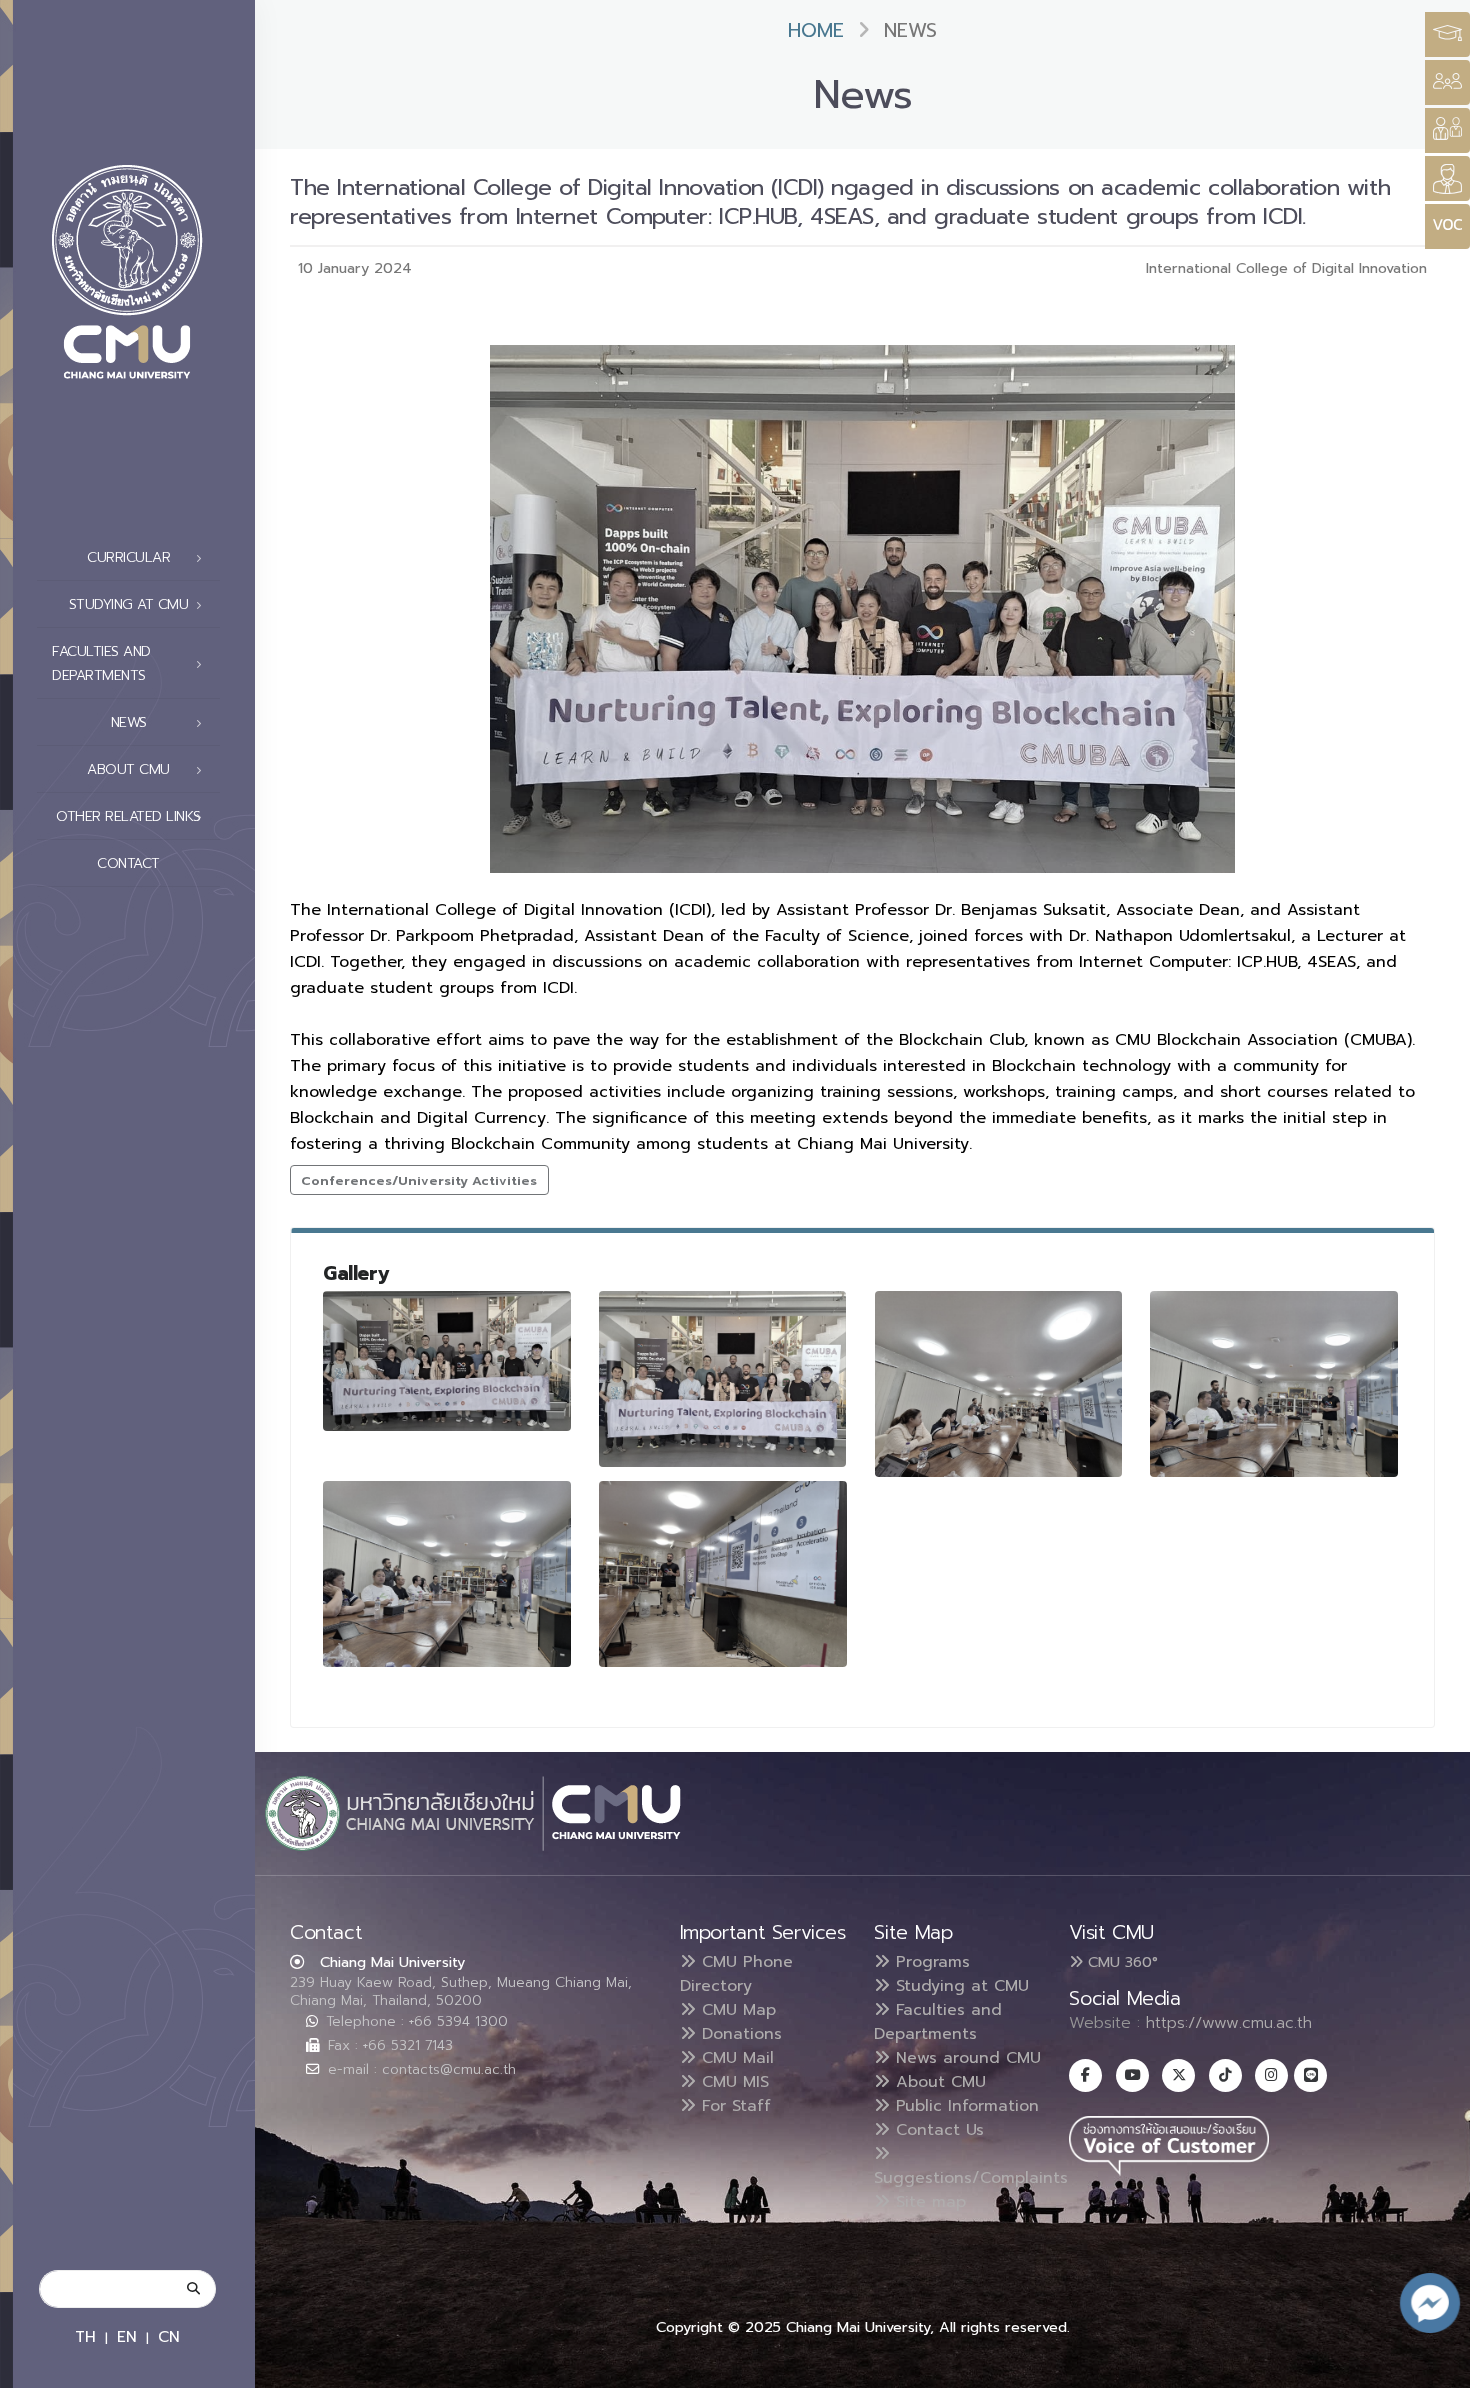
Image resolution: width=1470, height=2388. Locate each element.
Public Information (964, 2106)
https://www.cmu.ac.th (1229, 2023)
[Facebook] (1085, 2075)
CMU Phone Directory (736, 1974)
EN (127, 2336)
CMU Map (736, 2010)
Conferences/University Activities (419, 1180)
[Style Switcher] (1447, 82)
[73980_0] (447, 1574)
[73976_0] (447, 1360)
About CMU (938, 2082)
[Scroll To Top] (1435, 2365)
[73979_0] (1274, 1384)
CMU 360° (1120, 1962)
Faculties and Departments (938, 2022)
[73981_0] (723, 1574)
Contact (128, 863)
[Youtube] (1132, 2075)
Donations (739, 2034)
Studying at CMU (959, 1986)
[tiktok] (1225, 2075)
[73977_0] (723, 1378)
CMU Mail (735, 2058)
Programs (930, 1962)
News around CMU (965, 2058)
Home (816, 30)
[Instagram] (1271, 2075)
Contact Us (937, 2130)
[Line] (1310, 2075)
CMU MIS (732, 2082)
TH (85, 2336)
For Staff (733, 2106)
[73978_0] (999, 1384)
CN (169, 2336)
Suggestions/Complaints (971, 2178)
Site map (928, 2202)
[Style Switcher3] (1447, 34)
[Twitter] (1178, 2075)
